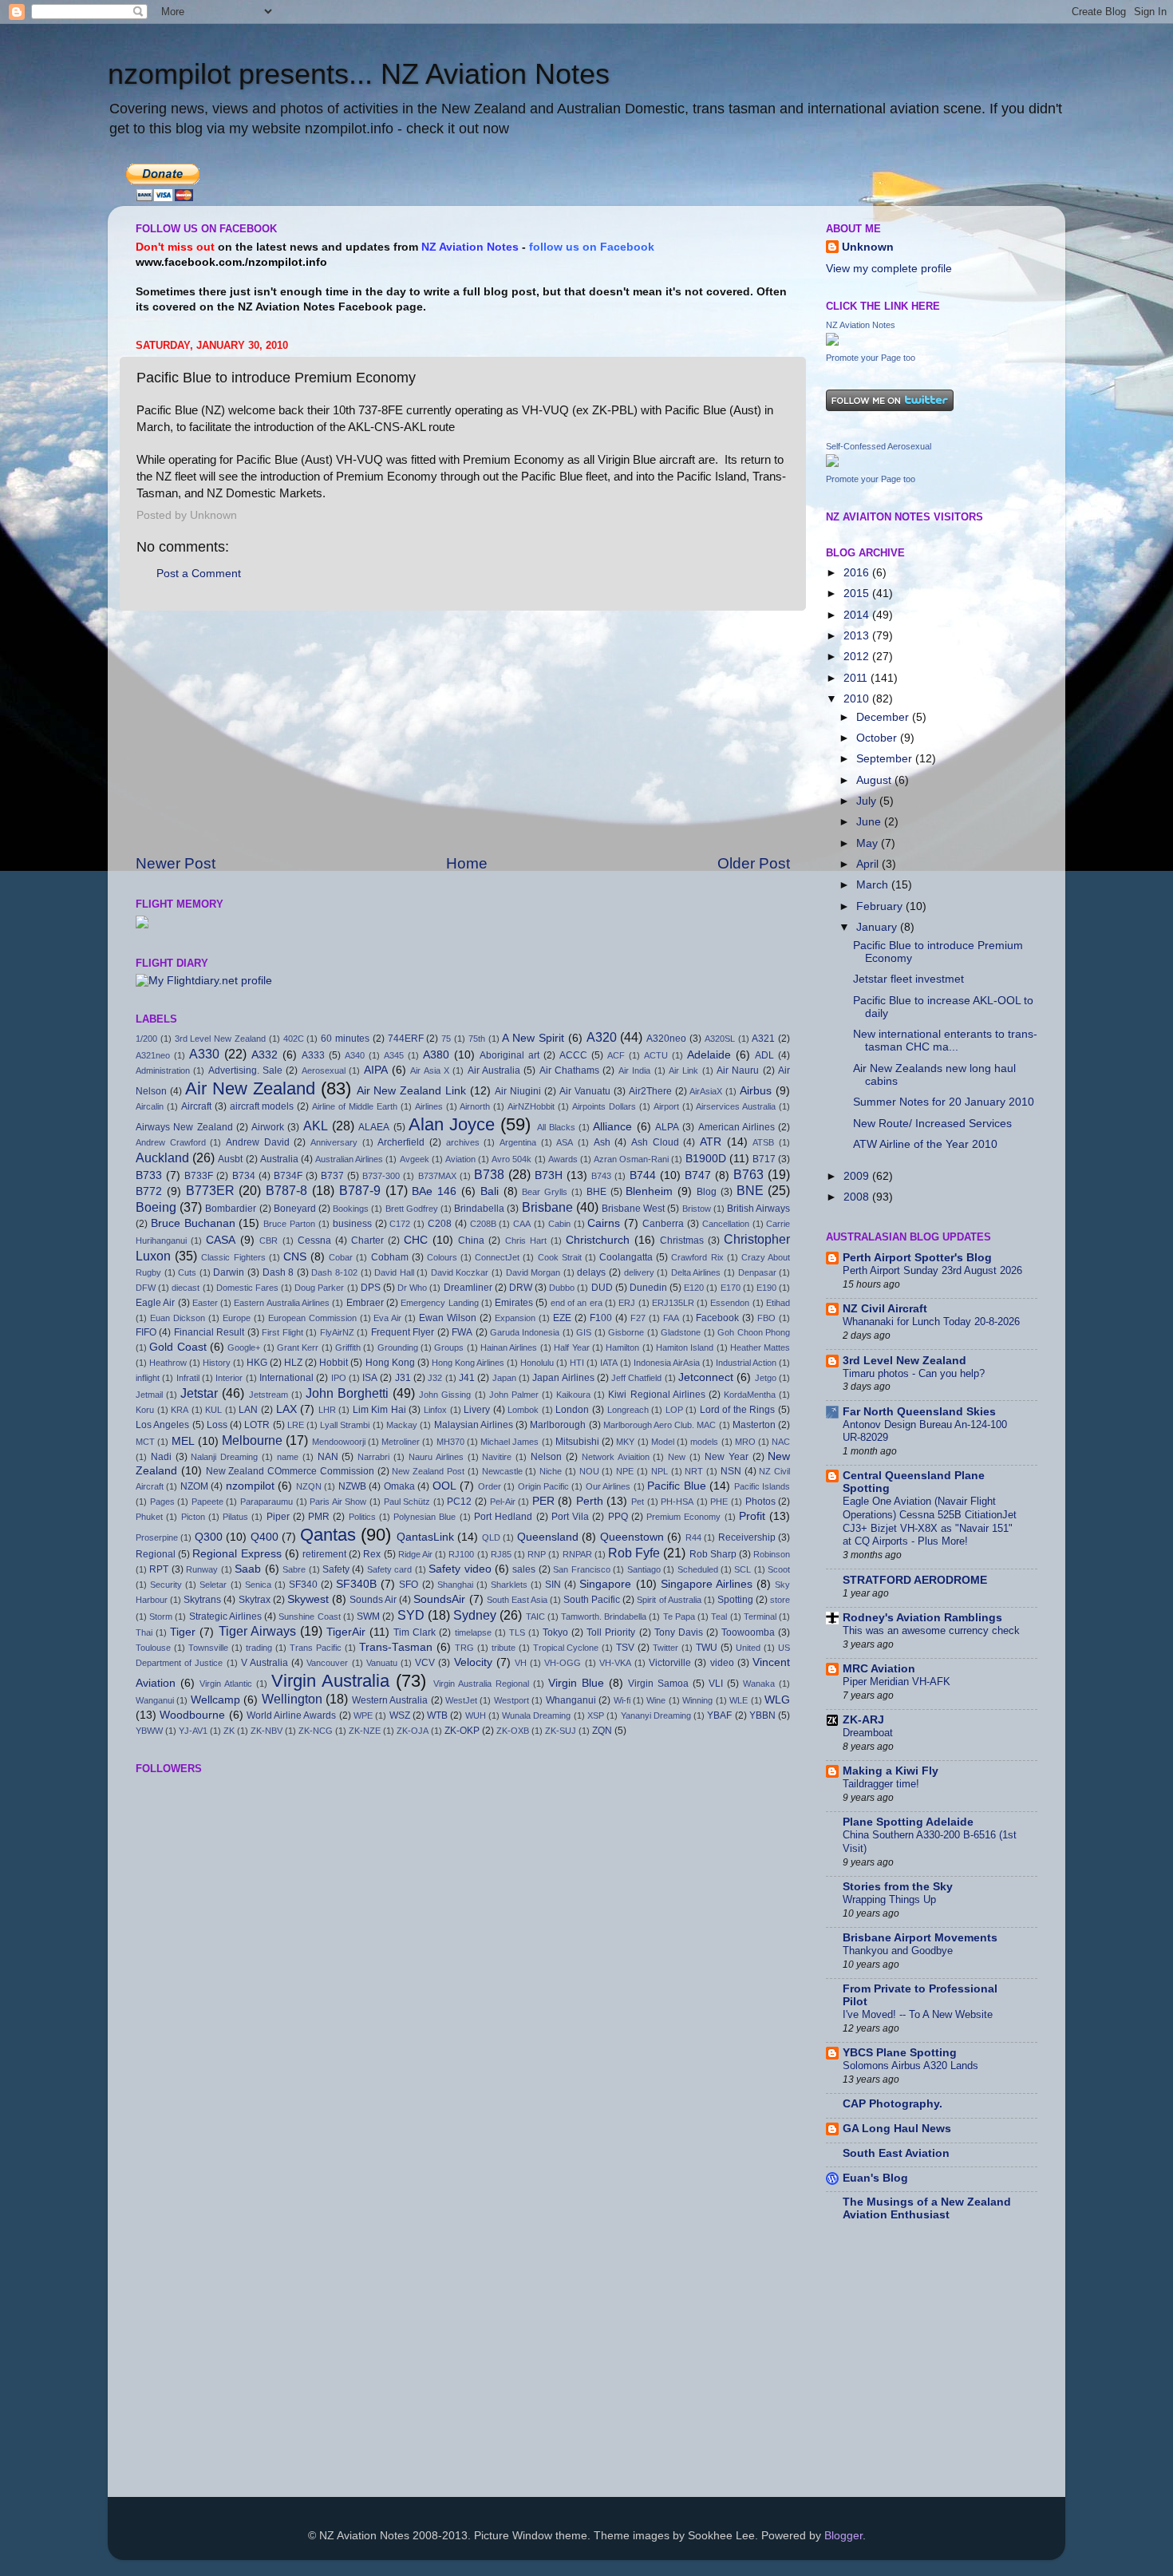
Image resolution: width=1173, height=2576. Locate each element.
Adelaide (709, 1055)
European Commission (312, 1318)
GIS (584, 1332)
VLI (716, 1684)
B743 (601, 1176)
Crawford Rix (697, 1257)
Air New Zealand (250, 1088)
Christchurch (598, 1240)
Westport (511, 1700)
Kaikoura (573, 1395)
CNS (295, 1257)
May (869, 843)
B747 (698, 1175)
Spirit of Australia (669, 1600)
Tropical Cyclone (566, 1648)
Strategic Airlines (225, 1616)
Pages (162, 1502)
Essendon (730, 1303)
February (881, 906)
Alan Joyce (452, 1124)
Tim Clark (415, 1632)
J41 (467, 1378)
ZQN (602, 1731)
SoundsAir (439, 1599)
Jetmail (149, 1395)
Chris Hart (526, 1241)
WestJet (461, 1700)
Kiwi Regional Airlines (656, 1395)
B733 (149, 1175)
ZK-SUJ (561, 1731)
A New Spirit (533, 1038)
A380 (436, 1055)
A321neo (153, 1055)
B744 (643, 1175)
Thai (144, 1632)
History (217, 1363)
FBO (766, 1318)
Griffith (348, 1347)
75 (446, 1039)
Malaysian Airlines (474, 1425)
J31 (403, 1378)
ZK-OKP (462, 1731)
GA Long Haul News (897, 2129)
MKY (625, 1442)
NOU (589, 1471)
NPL (660, 1471)
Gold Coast (178, 1347)
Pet (638, 1502)
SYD (411, 1615)
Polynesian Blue (425, 1517)
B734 (244, 1176)
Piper (278, 1517)
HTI (577, 1363)
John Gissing (445, 1395)
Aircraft (196, 1106)
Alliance (612, 1127)
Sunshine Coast (309, 1616)
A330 (204, 1054)
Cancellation (726, 1224)
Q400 (265, 1537)
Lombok (523, 1410)
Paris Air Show (338, 1502)
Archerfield (401, 1142)
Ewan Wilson (448, 1318)
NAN (328, 1457)
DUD (602, 1288)
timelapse (473, 1632)
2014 (858, 615)
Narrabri (373, 1457)
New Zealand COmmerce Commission (290, 1471)
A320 (602, 1037)
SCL (743, 1569)
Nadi (161, 1457)
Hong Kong (390, 1363)
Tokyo (555, 1632)
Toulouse (153, 1648)
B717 (764, 1159)
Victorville (670, 1663)
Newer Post (176, 863)
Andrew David (258, 1142)
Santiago (644, 1569)
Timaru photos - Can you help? (914, 1373)
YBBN (762, 1715)
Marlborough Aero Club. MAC (660, 1425)
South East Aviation (896, 2153)
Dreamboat (868, 1733)
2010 (858, 699)
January (878, 927)
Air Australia (494, 1070)
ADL (764, 1055)
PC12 (459, 1502)
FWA (462, 1332)
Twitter (665, 1648)
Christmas (682, 1241)
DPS (371, 1288)
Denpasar (757, 1272)
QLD (491, 1537)
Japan (504, 1378)
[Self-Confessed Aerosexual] (832, 463)
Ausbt (230, 1159)
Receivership (747, 1537)
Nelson (546, 1457)
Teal (719, 1616)
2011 (857, 678)
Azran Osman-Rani (631, 1159)
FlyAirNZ (337, 1332)
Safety (336, 1569)
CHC (416, 1240)
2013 (858, 636)
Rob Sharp (713, 1554)
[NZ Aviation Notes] (832, 342)
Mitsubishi (577, 1442)
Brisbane (547, 1207)
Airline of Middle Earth (355, 1106)
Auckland (162, 1157)
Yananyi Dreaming (656, 1715)
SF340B (356, 1584)
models (704, 1442)
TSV (625, 1648)
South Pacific (592, 1600)
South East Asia (517, 1600)
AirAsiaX (706, 1091)
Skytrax (255, 1600)
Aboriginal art (509, 1055)
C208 (440, 1224)
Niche (551, 1471)
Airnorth (475, 1106)
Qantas (328, 1535)
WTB (437, 1715)
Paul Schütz (407, 1502)
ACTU (656, 1055)
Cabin (559, 1224)
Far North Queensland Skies (919, 1412)
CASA (221, 1240)
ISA (370, 1378)
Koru (145, 1410)
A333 (313, 1055)
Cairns (604, 1223)
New (677, 1457)
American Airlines (737, 1127)
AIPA (376, 1070)
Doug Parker (319, 1288)
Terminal (760, 1616)
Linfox (435, 1410)
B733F (199, 1176)
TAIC (535, 1616)
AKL (316, 1126)
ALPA (667, 1127)
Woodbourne (192, 1715)
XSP (596, 1715)
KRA (180, 1410)
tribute (504, 1648)
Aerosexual (324, 1070)
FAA (671, 1318)
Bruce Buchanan (193, 1223)
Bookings (351, 1209)
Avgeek (415, 1159)
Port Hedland (503, 1517)
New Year (727, 1457)
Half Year (571, 1347)
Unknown (868, 247)
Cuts (187, 1272)
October (878, 738)
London (572, 1410)
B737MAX (437, 1176)
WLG (777, 1700)
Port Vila (570, 1517)
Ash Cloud (655, 1142)
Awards (563, 1159)
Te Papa (679, 1616)
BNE (750, 1190)
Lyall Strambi (345, 1425)
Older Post (754, 863)
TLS (517, 1632)
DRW (521, 1288)
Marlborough (558, 1425)
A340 (355, 1055)
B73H (549, 1175)
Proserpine (157, 1537)
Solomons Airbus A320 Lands (910, 2066)
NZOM (194, 1486)
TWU (707, 1648)
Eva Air (387, 1318)
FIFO (146, 1332)
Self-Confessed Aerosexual (879, 446)
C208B (483, 1224)
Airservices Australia (736, 1106)
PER (543, 1501)
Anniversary (334, 1142)
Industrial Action (746, 1363)
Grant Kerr (298, 1347)
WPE (363, 1715)
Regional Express (237, 1554)
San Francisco (581, 1569)
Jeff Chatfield (636, 1378)
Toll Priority (611, 1632)
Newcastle (502, 1471)
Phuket (149, 1517)
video (722, 1663)
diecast (186, 1288)
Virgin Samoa (658, 1684)
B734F (288, 1176)
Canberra (663, 1224)
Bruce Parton (289, 1224)
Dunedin (648, 1288)
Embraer (365, 1303)
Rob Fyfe (634, 1553)
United (748, 1648)
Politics (362, 1517)
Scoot (779, 1569)
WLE (739, 1700)
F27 (638, 1318)
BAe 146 (434, 1191)
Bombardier (231, 1209)
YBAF (719, 1715)
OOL (444, 1486)
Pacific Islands (762, 1486)
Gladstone (681, 1332)
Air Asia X (430, 1070)
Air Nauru (738, 1070)
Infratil (188, 1378)
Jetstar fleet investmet (908, 979)
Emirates (514, 1303)
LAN (248, 1410)
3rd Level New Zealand (220, 1039)
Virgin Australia (330, 1681)
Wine (656, 1700)
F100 (601, 1318)
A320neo (666, 1039)
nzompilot (250, 1486)
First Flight (282, 1332)
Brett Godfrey (412, 1209)
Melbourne (252, 1440)
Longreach (628, 1410)
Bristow (697, 1209)
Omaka (399, 1486)
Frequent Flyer (403, 1332)
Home (467, 863)
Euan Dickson (178, 1318)
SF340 (303, 1585)
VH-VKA (615, 1663)
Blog (707, 1192)
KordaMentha (750, 1395)
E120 (694, 1288)
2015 (858, 594)
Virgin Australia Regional (481, 1684)
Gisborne (626, 1332)
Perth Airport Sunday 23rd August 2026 (932, 1270)
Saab (248, 1569)
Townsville (208, 1648)
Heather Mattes (760, 1347)
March (874, 885)
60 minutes (345, 1039)
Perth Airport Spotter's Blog (917, 1258)
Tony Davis (679, 1632)
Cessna (314, 1241)
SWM (368, 1616)
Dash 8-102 (334, 1272)
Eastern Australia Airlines (282, 1303)
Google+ (244, 1347)
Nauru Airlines (436, 1457)
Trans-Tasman (396, 1647)
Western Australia (390, 1700)
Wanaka (759, 1684)
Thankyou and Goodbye (898, 1951)
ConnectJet (497, 1257)
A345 (394, 1055)
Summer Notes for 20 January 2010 (944, 1102)
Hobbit (334, 1363)
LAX (286, 1409)
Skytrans (202, 1600)
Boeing (156, 1207)
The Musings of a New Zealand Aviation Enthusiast (927, 2208)
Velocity (473, 1662)
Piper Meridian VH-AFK (897, 1682)
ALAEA (374, 1127)
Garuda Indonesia (525, 1332)
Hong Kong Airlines (468, 1363)
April (869, 864)
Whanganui (571, 1700)
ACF (616, 1055)
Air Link (683, 1070)
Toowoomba (748, 1632)
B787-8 (286, 1190)
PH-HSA (677, 1502)
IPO (339, 1378)
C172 (400, 1224)
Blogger (843, 2536)
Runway (202, 1569)
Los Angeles (162, 1425)
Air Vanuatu (585, 1091)
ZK (229, 1731)
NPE (625, 1471)
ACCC (573, 1055)
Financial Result (209, 1332)
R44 (693, 1537)
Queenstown (632, 1537)
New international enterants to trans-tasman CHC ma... (945, 1041)
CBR (269, 1241)
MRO (745, 1442)
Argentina (518, 1142)
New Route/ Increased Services (932, 1124)
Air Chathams (569, 1070)
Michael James (509, 1442)
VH (521, 1663)
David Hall (394, 1272)
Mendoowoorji (339, 1442)
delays (591, 1272)
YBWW (149, 1731)
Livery (477, 1410)
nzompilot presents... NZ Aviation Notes (359, 74)
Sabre (294, 1569)
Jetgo (766, 1378)
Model (663, 1442)
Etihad (778, 1303)
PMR (319, 1517)
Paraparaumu (267, 1502)
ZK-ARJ (863, 1720)
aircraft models (262, 1106)
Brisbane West (633, 1209)
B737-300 (381, 1176)
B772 (149, 1191)
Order (490, 1486)
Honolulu (537, 1363)
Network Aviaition (616, 1457)
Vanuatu (382, 1663)
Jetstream (269, 1395)
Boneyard (295, 1209)
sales (524, 1569)
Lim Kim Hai (379, 1410)
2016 (858, 573)
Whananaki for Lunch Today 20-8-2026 (931, 1322)
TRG (464, 1648)
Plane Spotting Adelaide (908, 1822)
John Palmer (514, 1395)
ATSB (763, 1142)
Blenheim (649, 1191)
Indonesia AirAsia (667, 1363)
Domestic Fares (247, 1288)
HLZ (293, 1363)
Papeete (207, 1502)
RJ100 (461, 1554)
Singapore (605, 1584)
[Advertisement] (463, 732)
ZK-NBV (267, 1731)
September (886, 759)
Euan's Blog (875, 2178)
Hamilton (622, 1347)
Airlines (429, 1106)
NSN (731, 1471)
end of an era (577, 1303)
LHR (327, 1410)
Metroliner (401, 1442)
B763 (748, 1174)
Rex (372, 1554)
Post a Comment (199, 574)
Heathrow (168, 1363)
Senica (258, 1585)
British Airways (758, 1209)
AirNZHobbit (531, 1106)
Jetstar (199, 1393)
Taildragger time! (881, 1784)
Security (166, 1585)
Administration (163, 1070)
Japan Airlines (563, 1378)
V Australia (265, 1663)
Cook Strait (560, 1257)
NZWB (352, 1486)
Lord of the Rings (738, 1410)
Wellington (292, 1699)
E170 (731, 1288)
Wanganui (155, 1700)
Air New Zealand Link (412, 1091)
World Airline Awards (292, 1715)
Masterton (754, 1425)
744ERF (406, 1039)
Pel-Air (503, 1502)
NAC (781, 1442)
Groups (449, 1347)
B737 (332, 1176)
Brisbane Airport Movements (920, 1938)
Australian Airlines (349, 1159)
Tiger (183, 1632)
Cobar (341, 1257)
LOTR (257, 1425)
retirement (324, 1554)
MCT (145, 1442)
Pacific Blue (676, 1486)
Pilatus (235, 1517)
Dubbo (562, 1288)
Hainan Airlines (509, 1347)
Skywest (308, 1599)
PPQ (618, 1517)
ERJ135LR (673, 1303)
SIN (553, 1585)
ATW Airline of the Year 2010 (925, 1144)
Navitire (497, 1457)
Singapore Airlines (707, 1584)
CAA (522, 1224)
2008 (858, 1197)
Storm (161, 1616)
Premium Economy (683, 1517)
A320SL (720, 1039)
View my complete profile (889, 269)
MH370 (450, 1442)
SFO (409, 1585)
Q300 (209, 1537)
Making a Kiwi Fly (891, 1771)
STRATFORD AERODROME (915, 1580)
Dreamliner (468, 1288)
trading (259, 1648)
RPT (159, 1569)
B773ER (210, 1190)
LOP (674, 1410)
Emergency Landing (439, 1303)
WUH (476, 1715)
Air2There (650, 1091)
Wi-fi (622, 1700)
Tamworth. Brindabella (604, 1616)
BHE (596, 1192)
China (471, 1241)
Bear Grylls (545, 1192)
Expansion (515, 1318)
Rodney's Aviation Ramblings (922, 1618)
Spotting (735, 1600)
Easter (205, 1303)
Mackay (402, 1425)
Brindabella (479, 1209)
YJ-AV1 (193, 1731)
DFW (146, 1288)
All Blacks (556, 1127)
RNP (537, 1554)
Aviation (460, 1159)
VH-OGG (563, 1663)
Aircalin (150, 1106)
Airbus (756, 1091)
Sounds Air (373, 1600)
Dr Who (412, 1288)
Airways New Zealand (184, 1127)
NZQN (309, 1486)
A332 (265, 1055)
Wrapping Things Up (889, 1899)
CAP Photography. (893, 2104)
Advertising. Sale (245, 1070)
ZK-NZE (365, 1731)
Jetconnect (706, 1377)
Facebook (717, 1318)
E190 (766, 1288)
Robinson (772, 1554)
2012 (858, 657)
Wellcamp (215, 1700)
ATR (711, 1142)
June (870, 822)
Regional (156, 1554)
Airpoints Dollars (604, 1106)
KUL (213, 1410)
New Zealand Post (428, 1471)
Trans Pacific (316, 1648)
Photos (760, 1502)
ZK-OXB (513, 1731)
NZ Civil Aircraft (885, 1309)
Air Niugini (518, 1091)
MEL (183, 1441)
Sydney (475, 1615)
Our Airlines (608, 1486)
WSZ (400, 1715)
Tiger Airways (257, 1631)
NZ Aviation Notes (861, 325)
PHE (719, 1502)
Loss (217, 1425)
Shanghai (455, 1585)
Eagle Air (155, 1303)
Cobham (390, 1257)
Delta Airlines (696, 1272)
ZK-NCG (316, 1731)
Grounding (398, 1347)
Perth (590, 1501)
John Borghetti (347, 1393)
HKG (257, 1363)
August (875, 780)
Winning (697, 1700)
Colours (442, 1257)
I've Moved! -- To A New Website (918, 2014)
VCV (425, 1663)
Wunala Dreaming (536, 1715)
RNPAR (577, 1554)
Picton (193, 1517)
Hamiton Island (685, 1347)
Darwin (229, 1272)
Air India (634, 1070)
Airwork (268, 1127)
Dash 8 (278, 1272)
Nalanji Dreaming (224, 1457)
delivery (639, 1272)
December (884, 717)
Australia (279, 1159)
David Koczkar (460, 1272)
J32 (435, 1378)
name (288, 1457)
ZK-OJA (413, 1731)
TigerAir (346, 1632)
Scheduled (698, 1569)
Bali (490, 1191)
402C (294, 1039)
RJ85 (501, 1554)
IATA (609, 1363)
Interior (229, 1378)
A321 (763, 1039)
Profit (752, 1516)
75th (477, 1039)
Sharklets (509, 1585)
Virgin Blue (576, 1683)
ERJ (627, 1303)
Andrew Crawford (171, 1142)
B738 (489, 1174)
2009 (858, 1176)
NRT (694, 1471)
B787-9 (360, 1190)
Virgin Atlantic (226, 1684)
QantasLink (425, 1537)
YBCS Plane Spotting (900, 2053)
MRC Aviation (879, 1669)
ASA (565, 1142)
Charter (367, 1241)
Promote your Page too (871, 358)
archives (463, 1142)
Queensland (548, 1537)
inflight (148, 1378)
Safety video (460, 1569)
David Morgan (533, 1272)
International (286, 1378)
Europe (237, 1318)
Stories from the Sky (898, 1887)
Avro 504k (511, 1159)
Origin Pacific (543, 1486)
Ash (602, 1142)
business (352, 1224)
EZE (562, 1318)
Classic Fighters (233, 1257)
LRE (296, 1425)
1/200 (146, 1039)
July (868, 801)
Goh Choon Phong (754, 1332)
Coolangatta (626, 1257)
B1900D (706, 1159)
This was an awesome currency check (931, 1630)
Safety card (389, 1569)
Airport (666, 1106)
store (780, 1600)
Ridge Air (415, 1554)
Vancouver (327, 1663)
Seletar (213, 1585)
